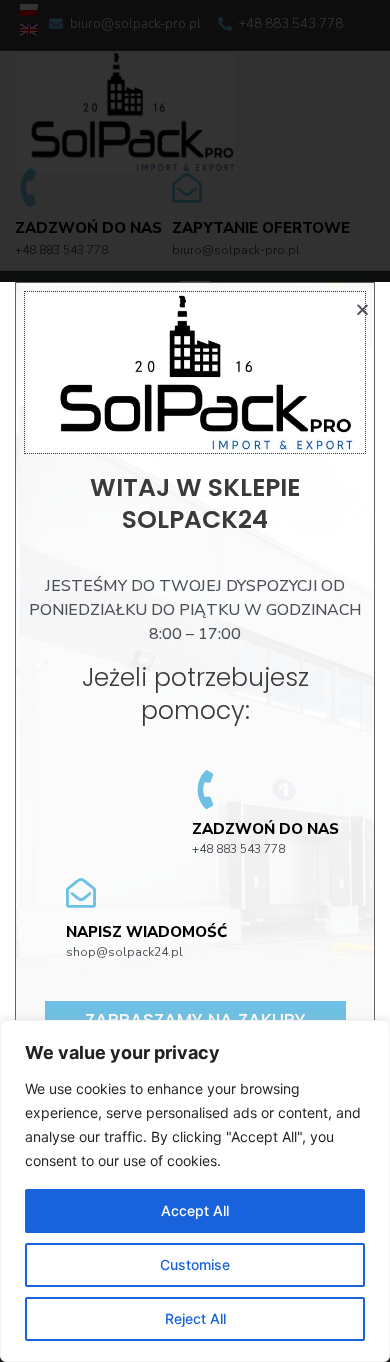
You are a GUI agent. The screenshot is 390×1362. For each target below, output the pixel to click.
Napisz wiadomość (146, 932)
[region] (195, 1191)
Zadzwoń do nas (265, 829)
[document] (195, 681)
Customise (195, 1264)
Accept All (195, 1210)
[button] (362, 309)
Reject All (195, 1318)
